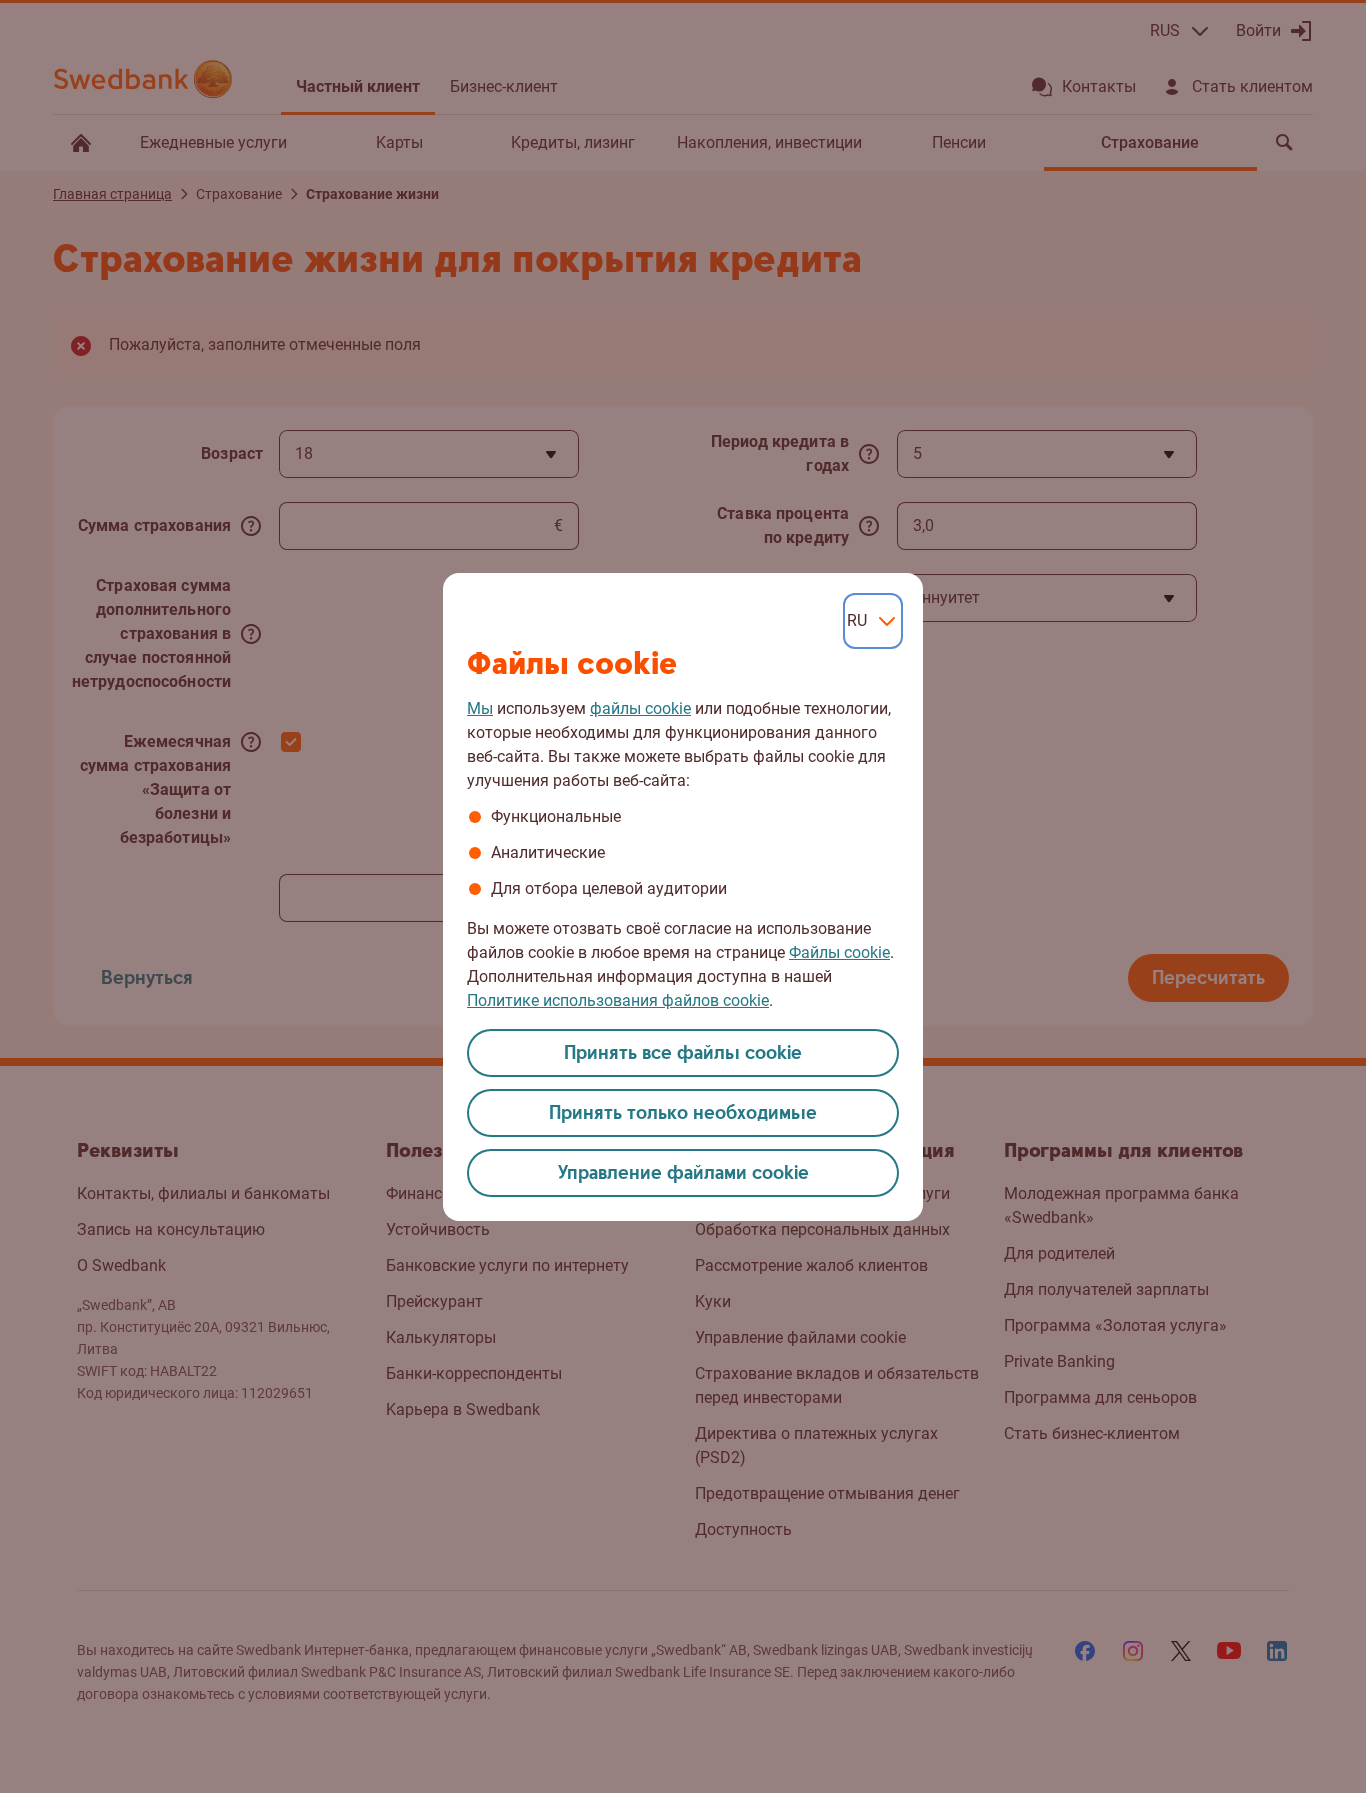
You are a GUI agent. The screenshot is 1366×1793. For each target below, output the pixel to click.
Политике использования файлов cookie (618, 1000)
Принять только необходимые (683, 1113)
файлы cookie (640, 708)
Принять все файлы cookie (683, 1053)
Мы (480, 708)
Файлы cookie (839, 952)
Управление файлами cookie (683, 1173)
